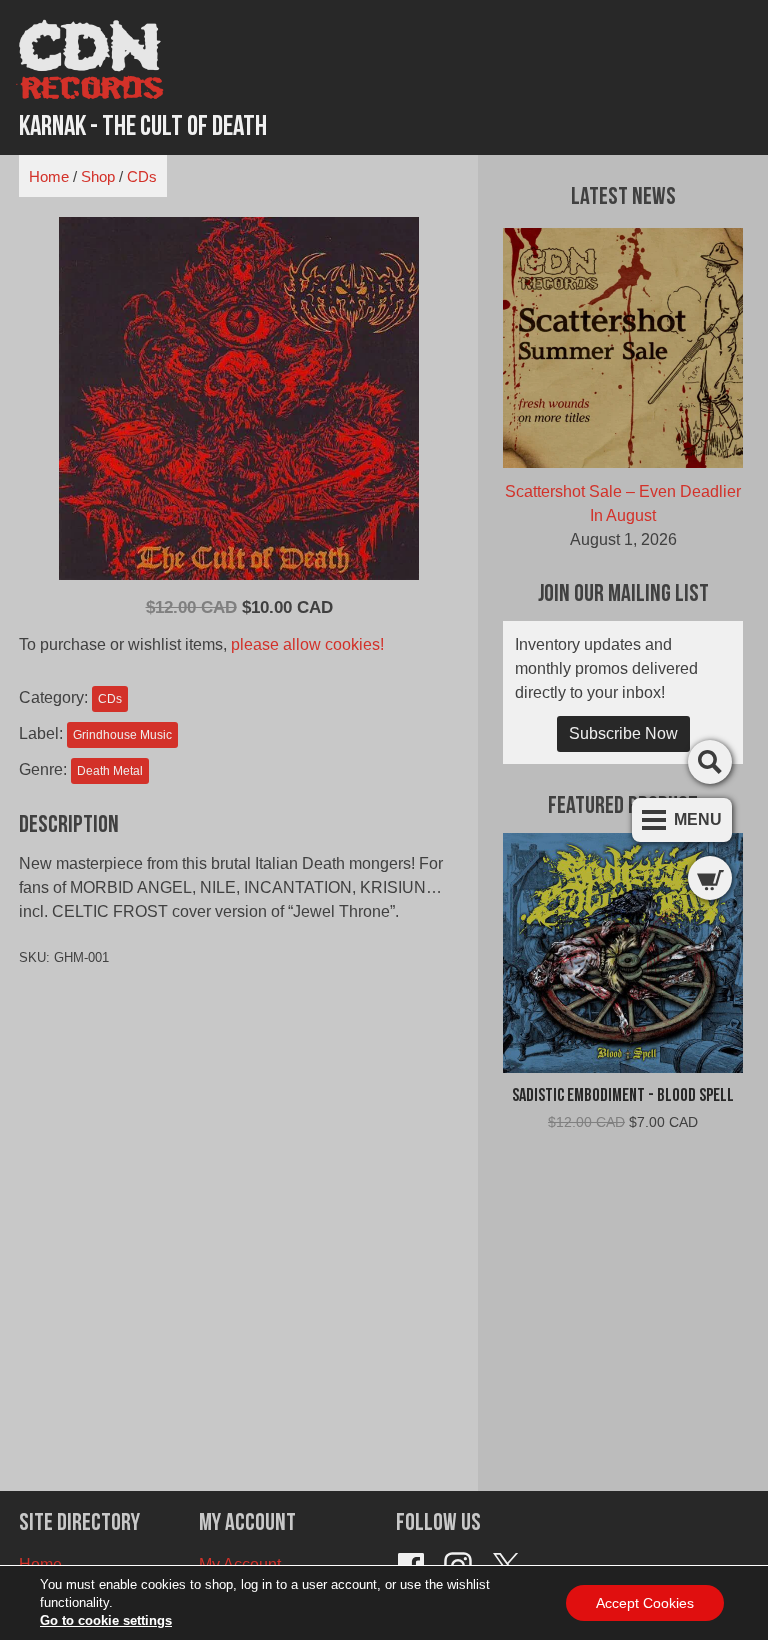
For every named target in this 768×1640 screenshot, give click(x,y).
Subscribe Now (623, 733)
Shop (98, 176)
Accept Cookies (645, 1603)
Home (49, 176)
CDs (142, 176)
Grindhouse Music (122, 735)
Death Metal (110, 771)
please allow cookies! (307, 644)
